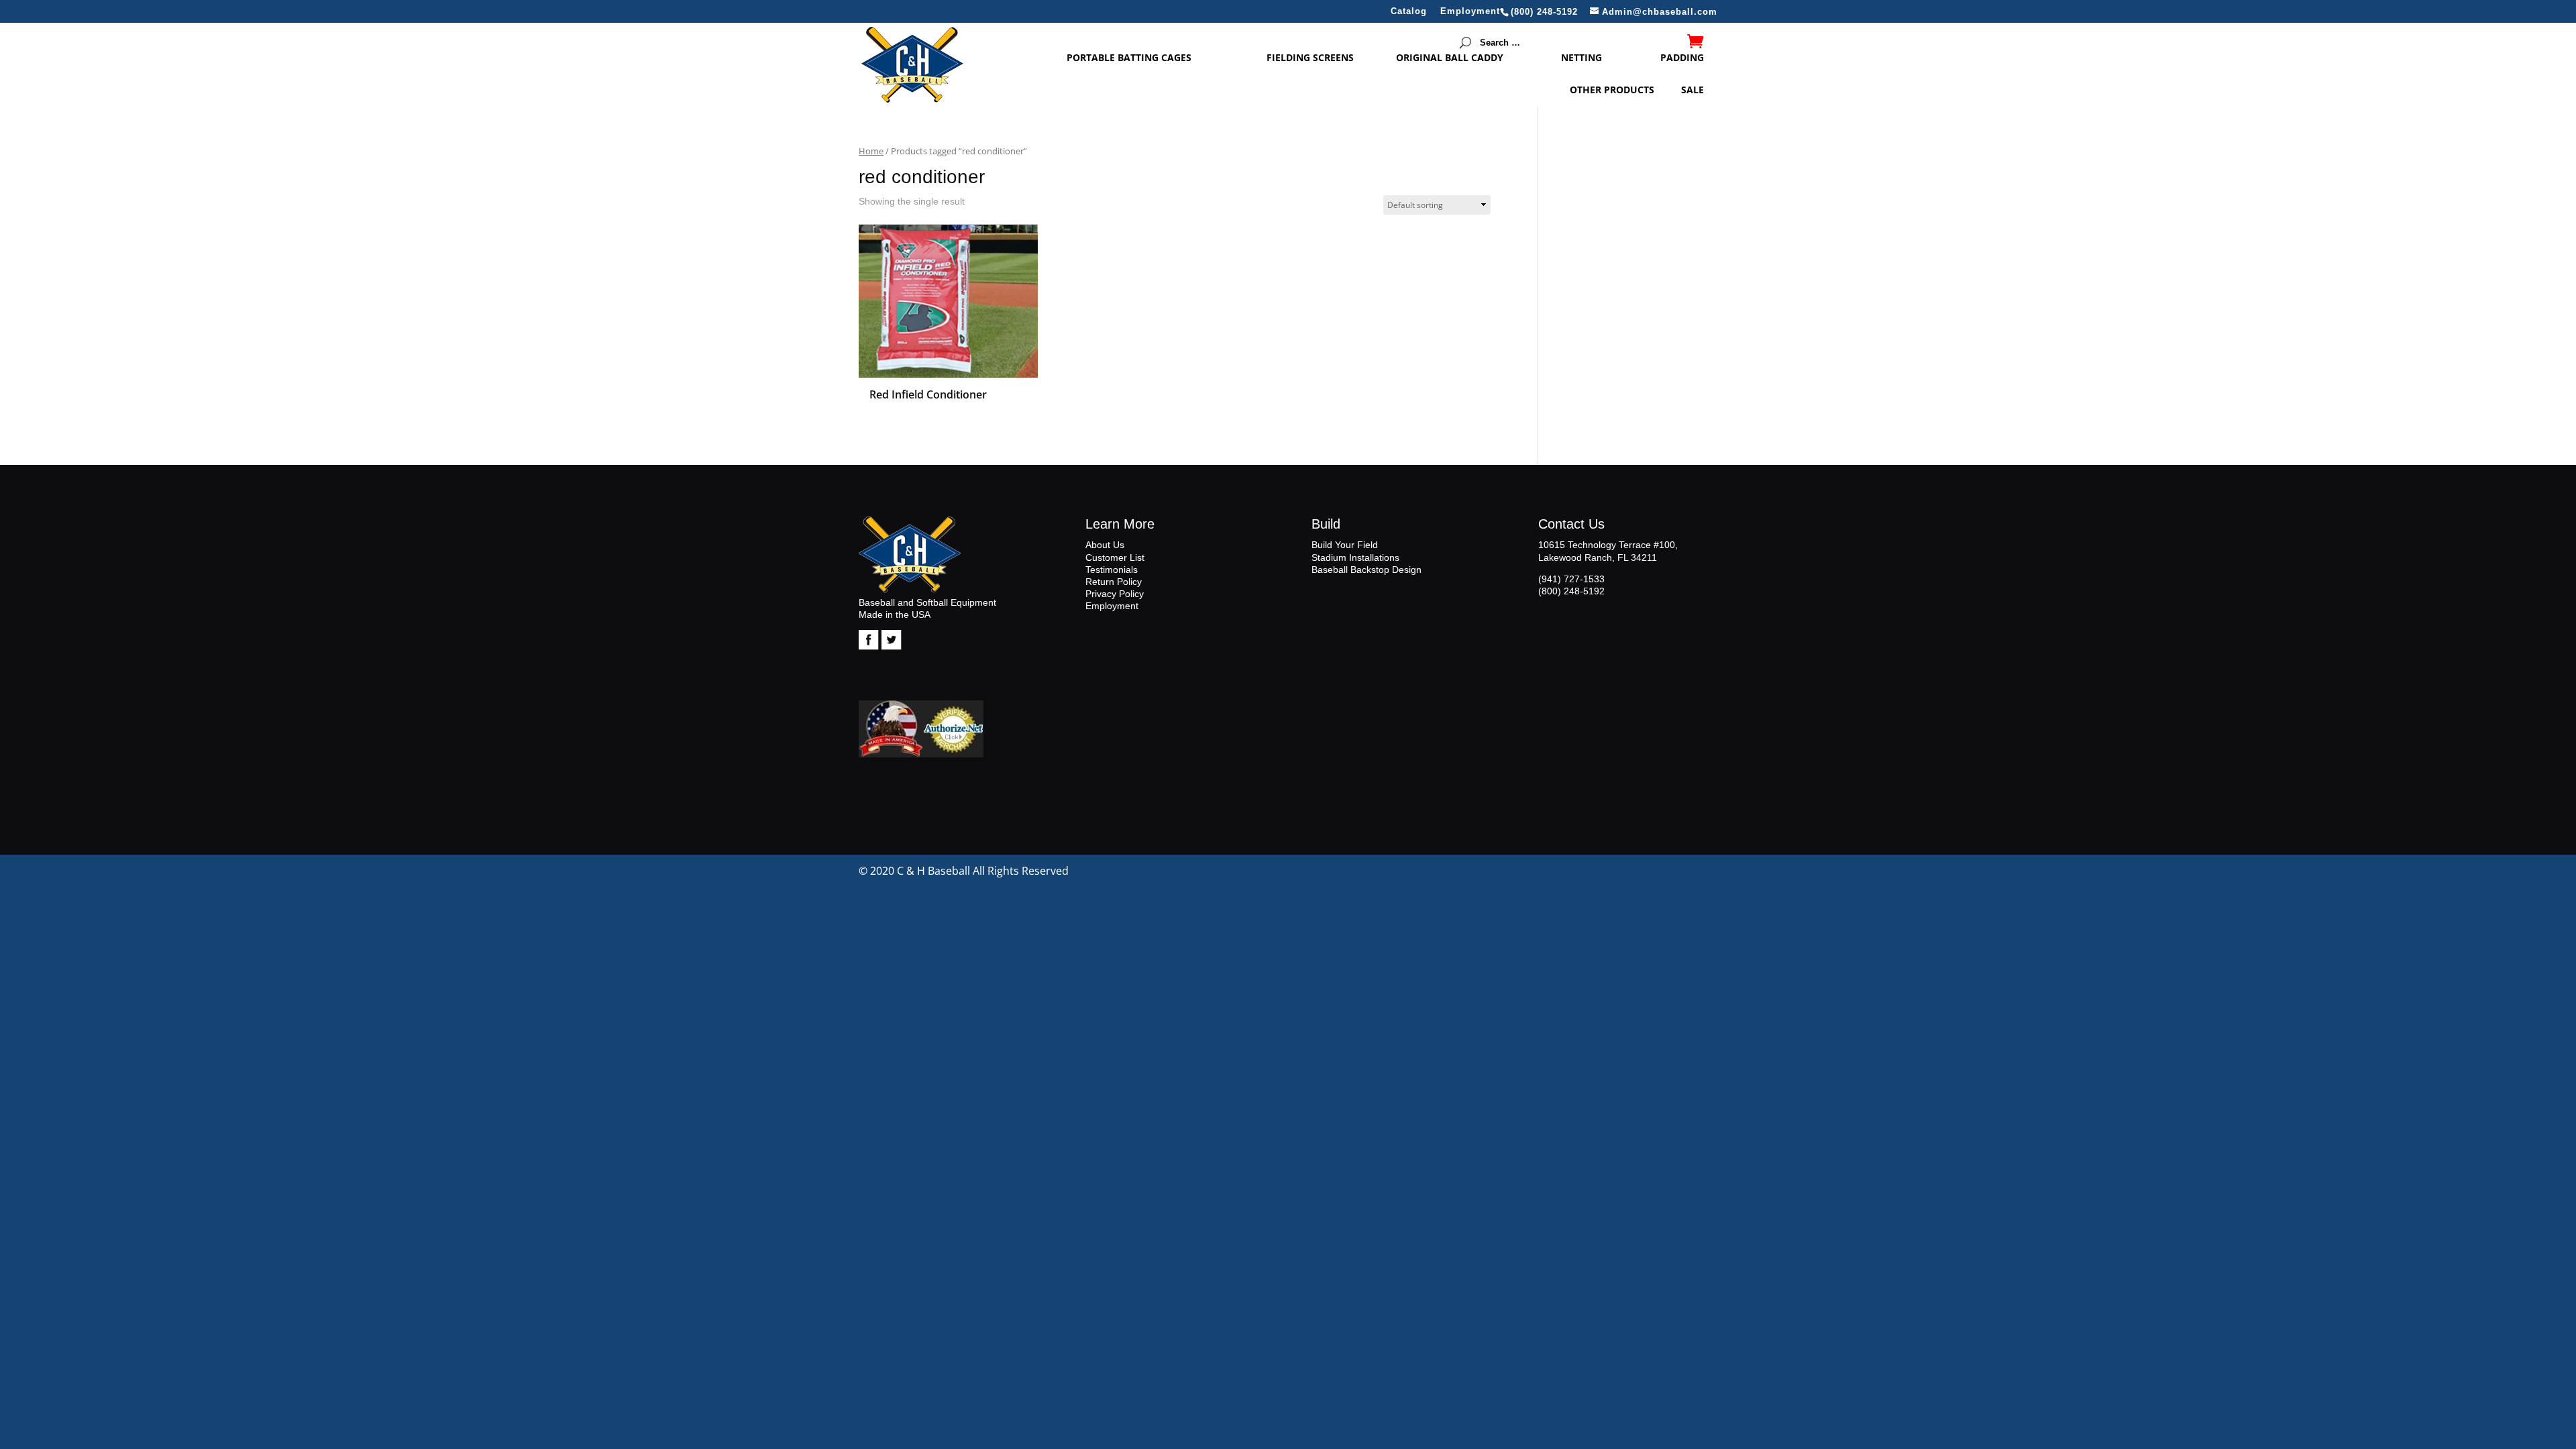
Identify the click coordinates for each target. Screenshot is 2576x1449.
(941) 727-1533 (1571, 579)
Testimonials (1112, 570)
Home (871, 151)
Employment (1470, 11)
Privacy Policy (1115, 594)
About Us (1105, 545)
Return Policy (1114, 582)
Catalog (1409, 11)
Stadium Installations (1355, 557)
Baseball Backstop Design (1366, 570)
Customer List (1115, 557)
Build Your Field (1345, 545)
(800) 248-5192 (1571, 591)
